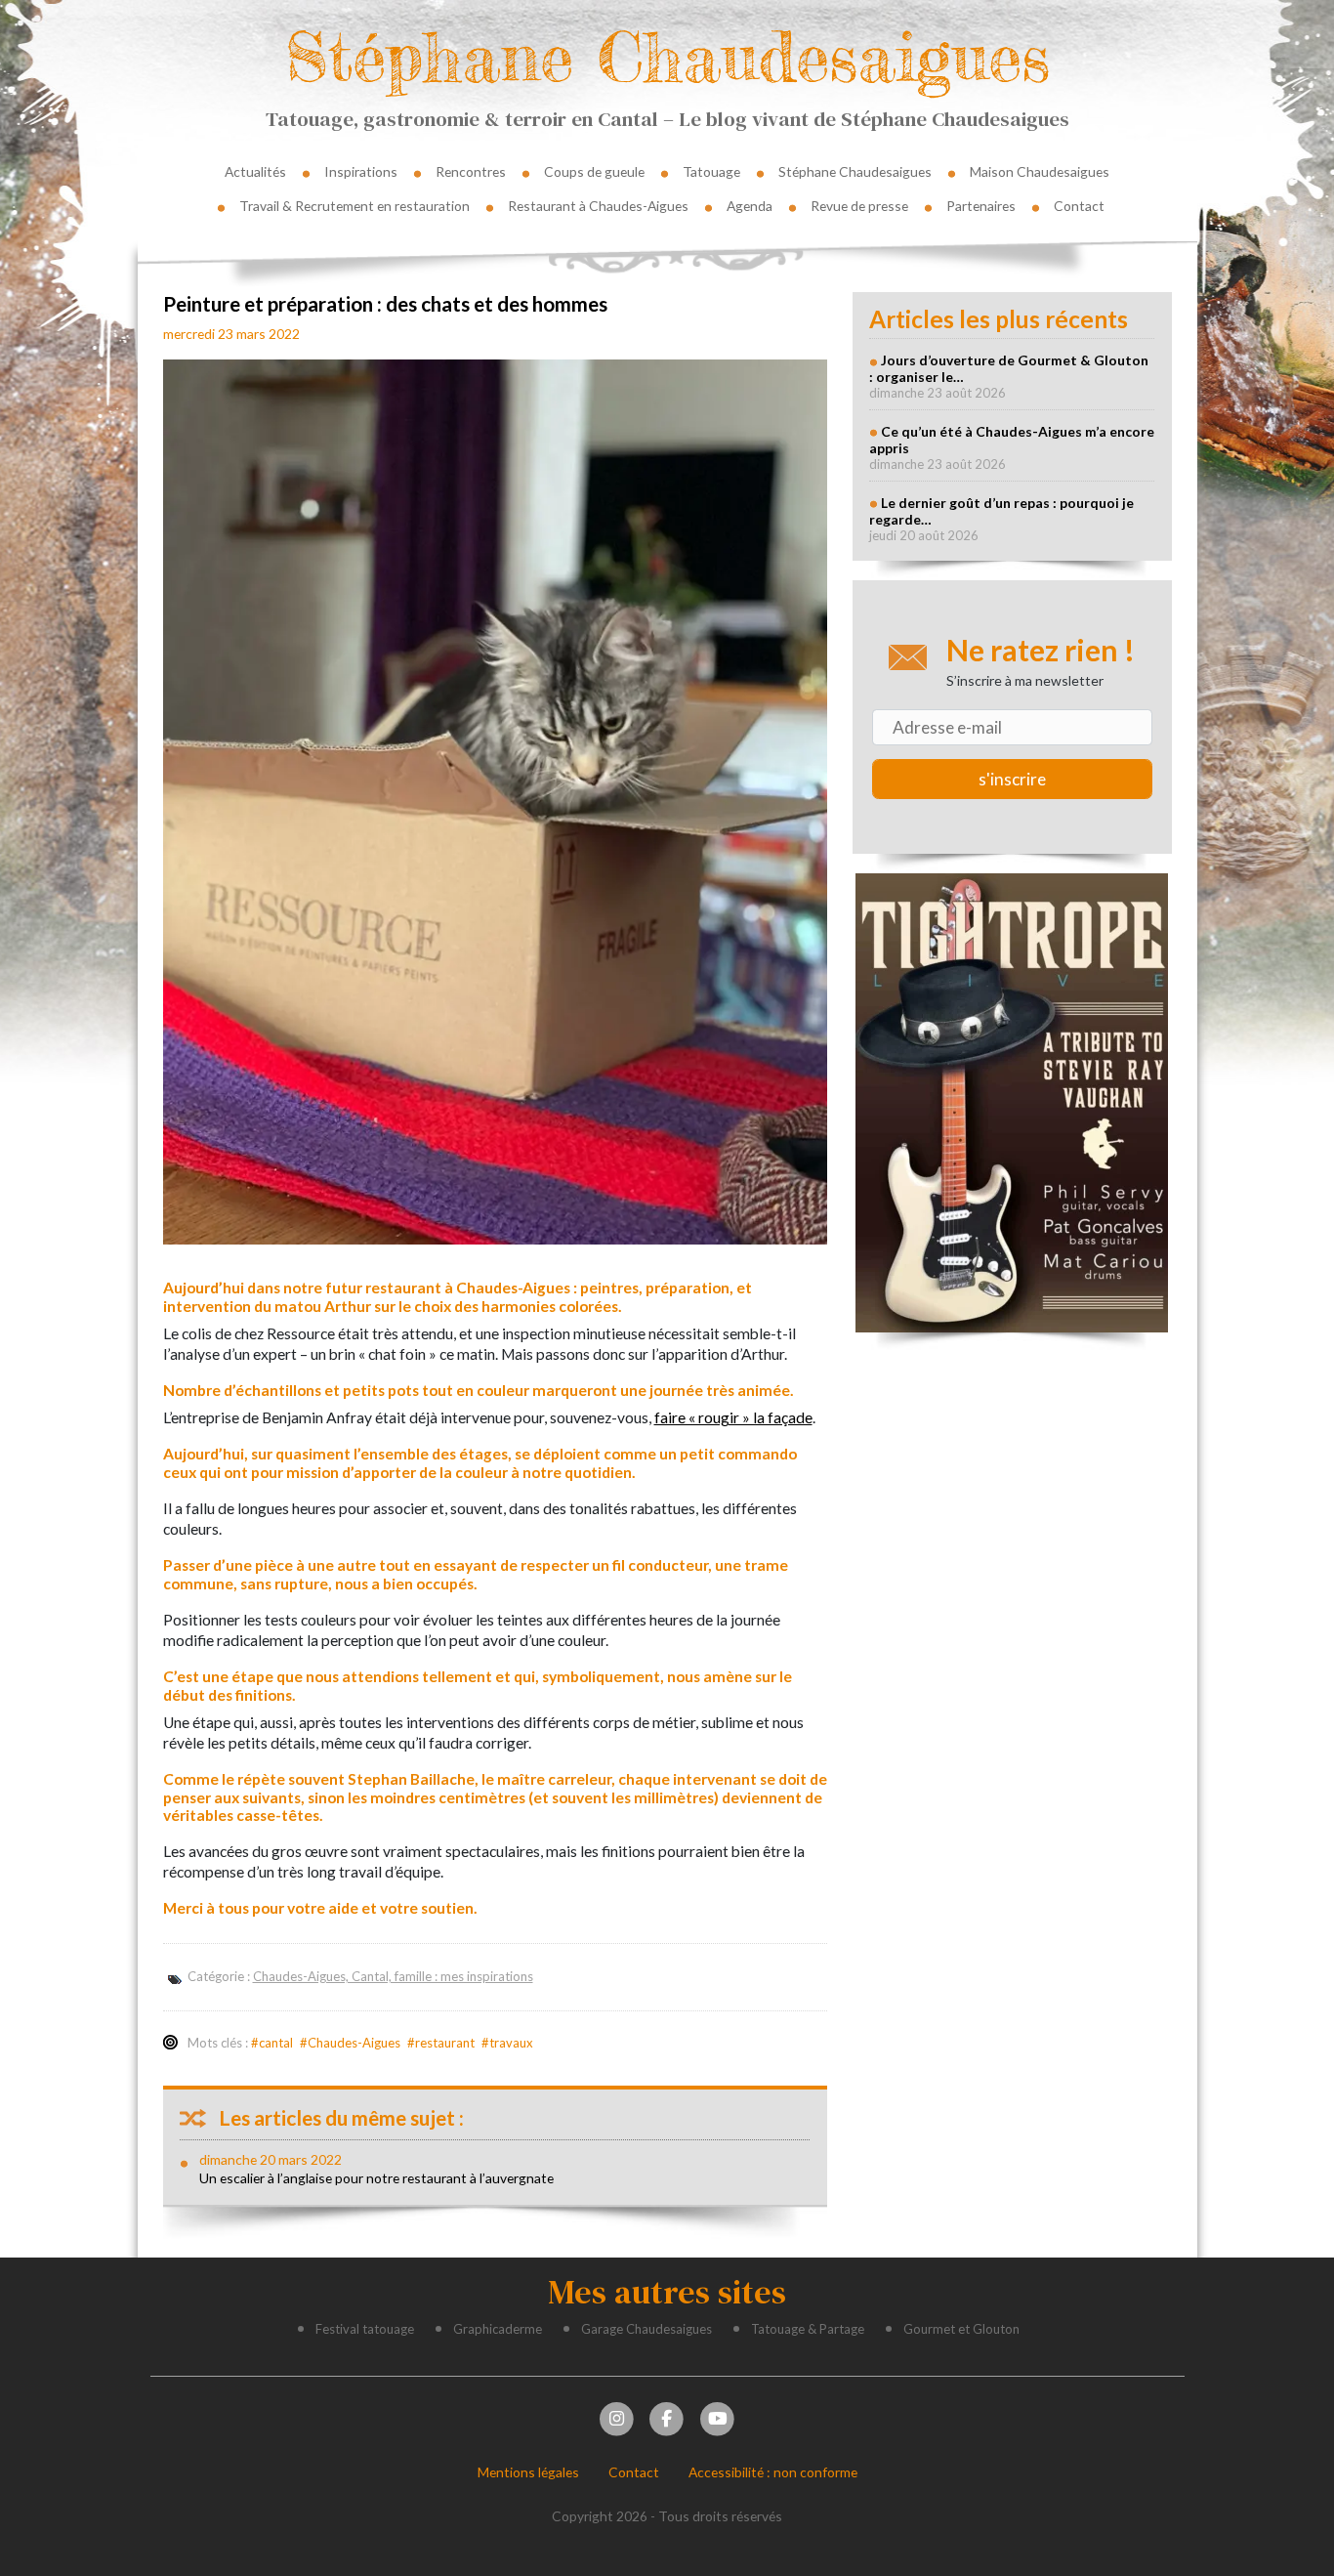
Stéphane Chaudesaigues (667, 56)
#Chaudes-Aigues (350, 2043)
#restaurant (441, 2043)
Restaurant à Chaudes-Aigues (598, 206)
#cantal (272, 2043)
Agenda (750, 206)
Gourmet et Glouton (961, 2329)
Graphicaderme (498, 2329)
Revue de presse (859, 206)
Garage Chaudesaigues (646, 2329)
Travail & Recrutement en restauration (354, 206)
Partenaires (981, 206)
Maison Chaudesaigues (1040, 171)
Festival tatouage (365, 2329)
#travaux (507, 2043)
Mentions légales (528, 2472)
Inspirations (361, 171)
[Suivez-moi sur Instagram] (616, 2417)
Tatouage (711, 171)
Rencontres (471, 171)
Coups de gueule (594, 171)
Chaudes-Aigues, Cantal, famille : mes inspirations (393, 1976)
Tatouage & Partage (808, 2329)
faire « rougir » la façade (733, 1417)
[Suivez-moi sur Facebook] (667, 2417)
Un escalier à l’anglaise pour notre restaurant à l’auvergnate (376, 2178)
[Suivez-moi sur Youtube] (717, 2417)
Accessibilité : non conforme (773, 2472)
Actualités (255, 171)
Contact (1079, 206)
